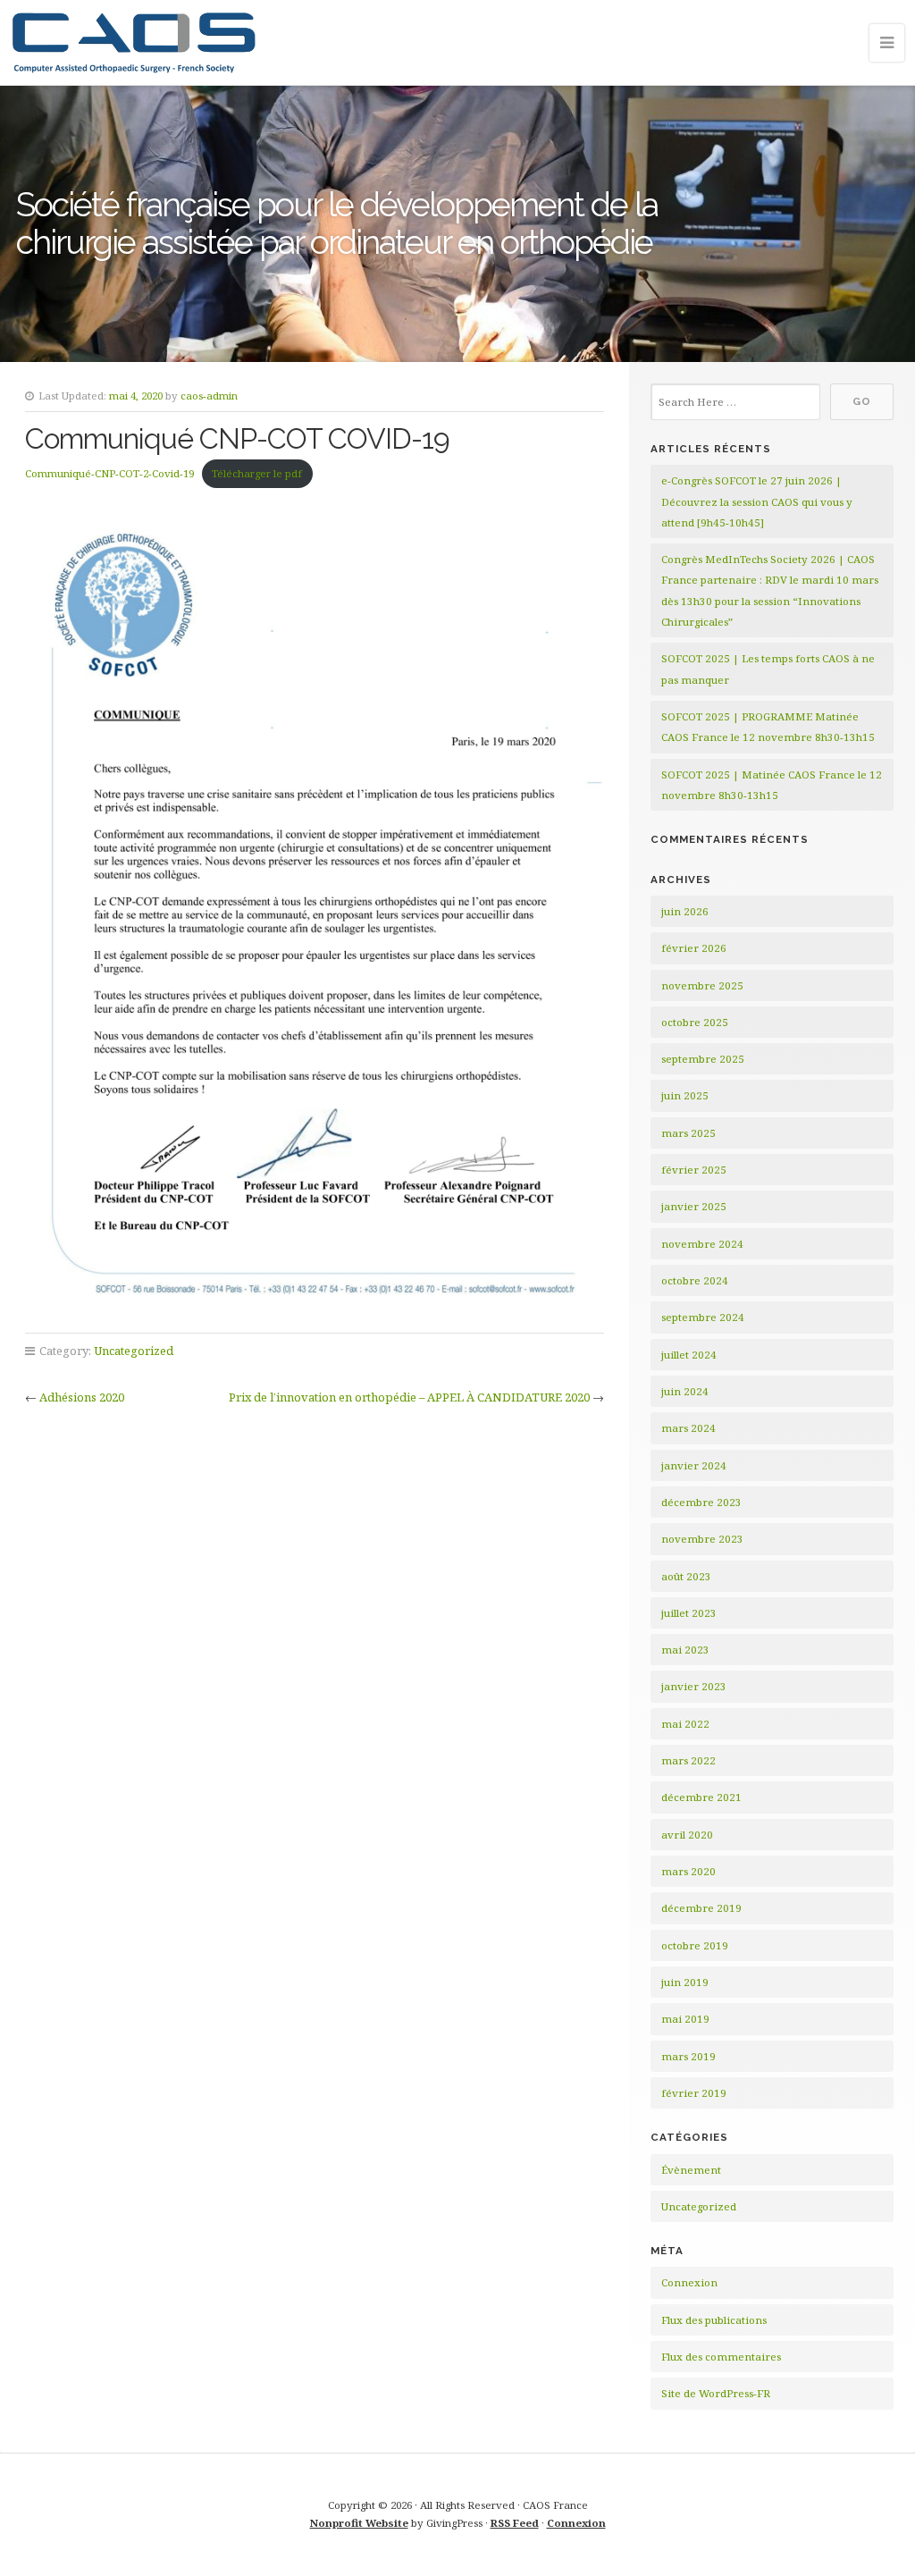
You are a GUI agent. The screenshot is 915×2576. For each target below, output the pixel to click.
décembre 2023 (701, 1502)
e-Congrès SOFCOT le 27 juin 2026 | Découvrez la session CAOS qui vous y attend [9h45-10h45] (757, 501)
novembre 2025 (702, 985)
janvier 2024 (694, 1465)
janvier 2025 (694, 1206)
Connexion (689, 2282)
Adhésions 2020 (82, 1397)
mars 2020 (688, 1871)
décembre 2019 (701, 1908)
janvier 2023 (694, 1686)
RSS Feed (515, 2523)
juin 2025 (685, 1095)
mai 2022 (685, 1724)
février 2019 (694, 2093)
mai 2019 (685, 2019)
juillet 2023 (689, 1613)
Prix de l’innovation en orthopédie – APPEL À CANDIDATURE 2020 (409, 1397)
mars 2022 (688, 1760)
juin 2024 (685, 1391)
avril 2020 (687, 1835)
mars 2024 (688, 1428)
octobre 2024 (695, 1280)
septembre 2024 (703, 1317)
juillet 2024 (689, 1355)
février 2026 (694, 948)
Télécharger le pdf (257, 473)
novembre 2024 (702, 1244)
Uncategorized (134, 1351)
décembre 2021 (701, 1797)
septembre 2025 (703, 1059)
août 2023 (686, 1576)
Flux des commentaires (721, 2357)
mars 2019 (688, 2056)
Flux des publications (714, 2320)
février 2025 (694, 1170)
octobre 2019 (695, 1945)
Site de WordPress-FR (716, 2393)
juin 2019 (685, 1982)
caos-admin (209, 396)
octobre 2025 (695, 1022)
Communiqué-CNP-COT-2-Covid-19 (109, 473)
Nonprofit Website (359, 2523)
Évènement (691, 2170)
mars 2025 (688, 1133)
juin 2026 (685, 911)
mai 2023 (685, 1650)
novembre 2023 (702, 1539)
